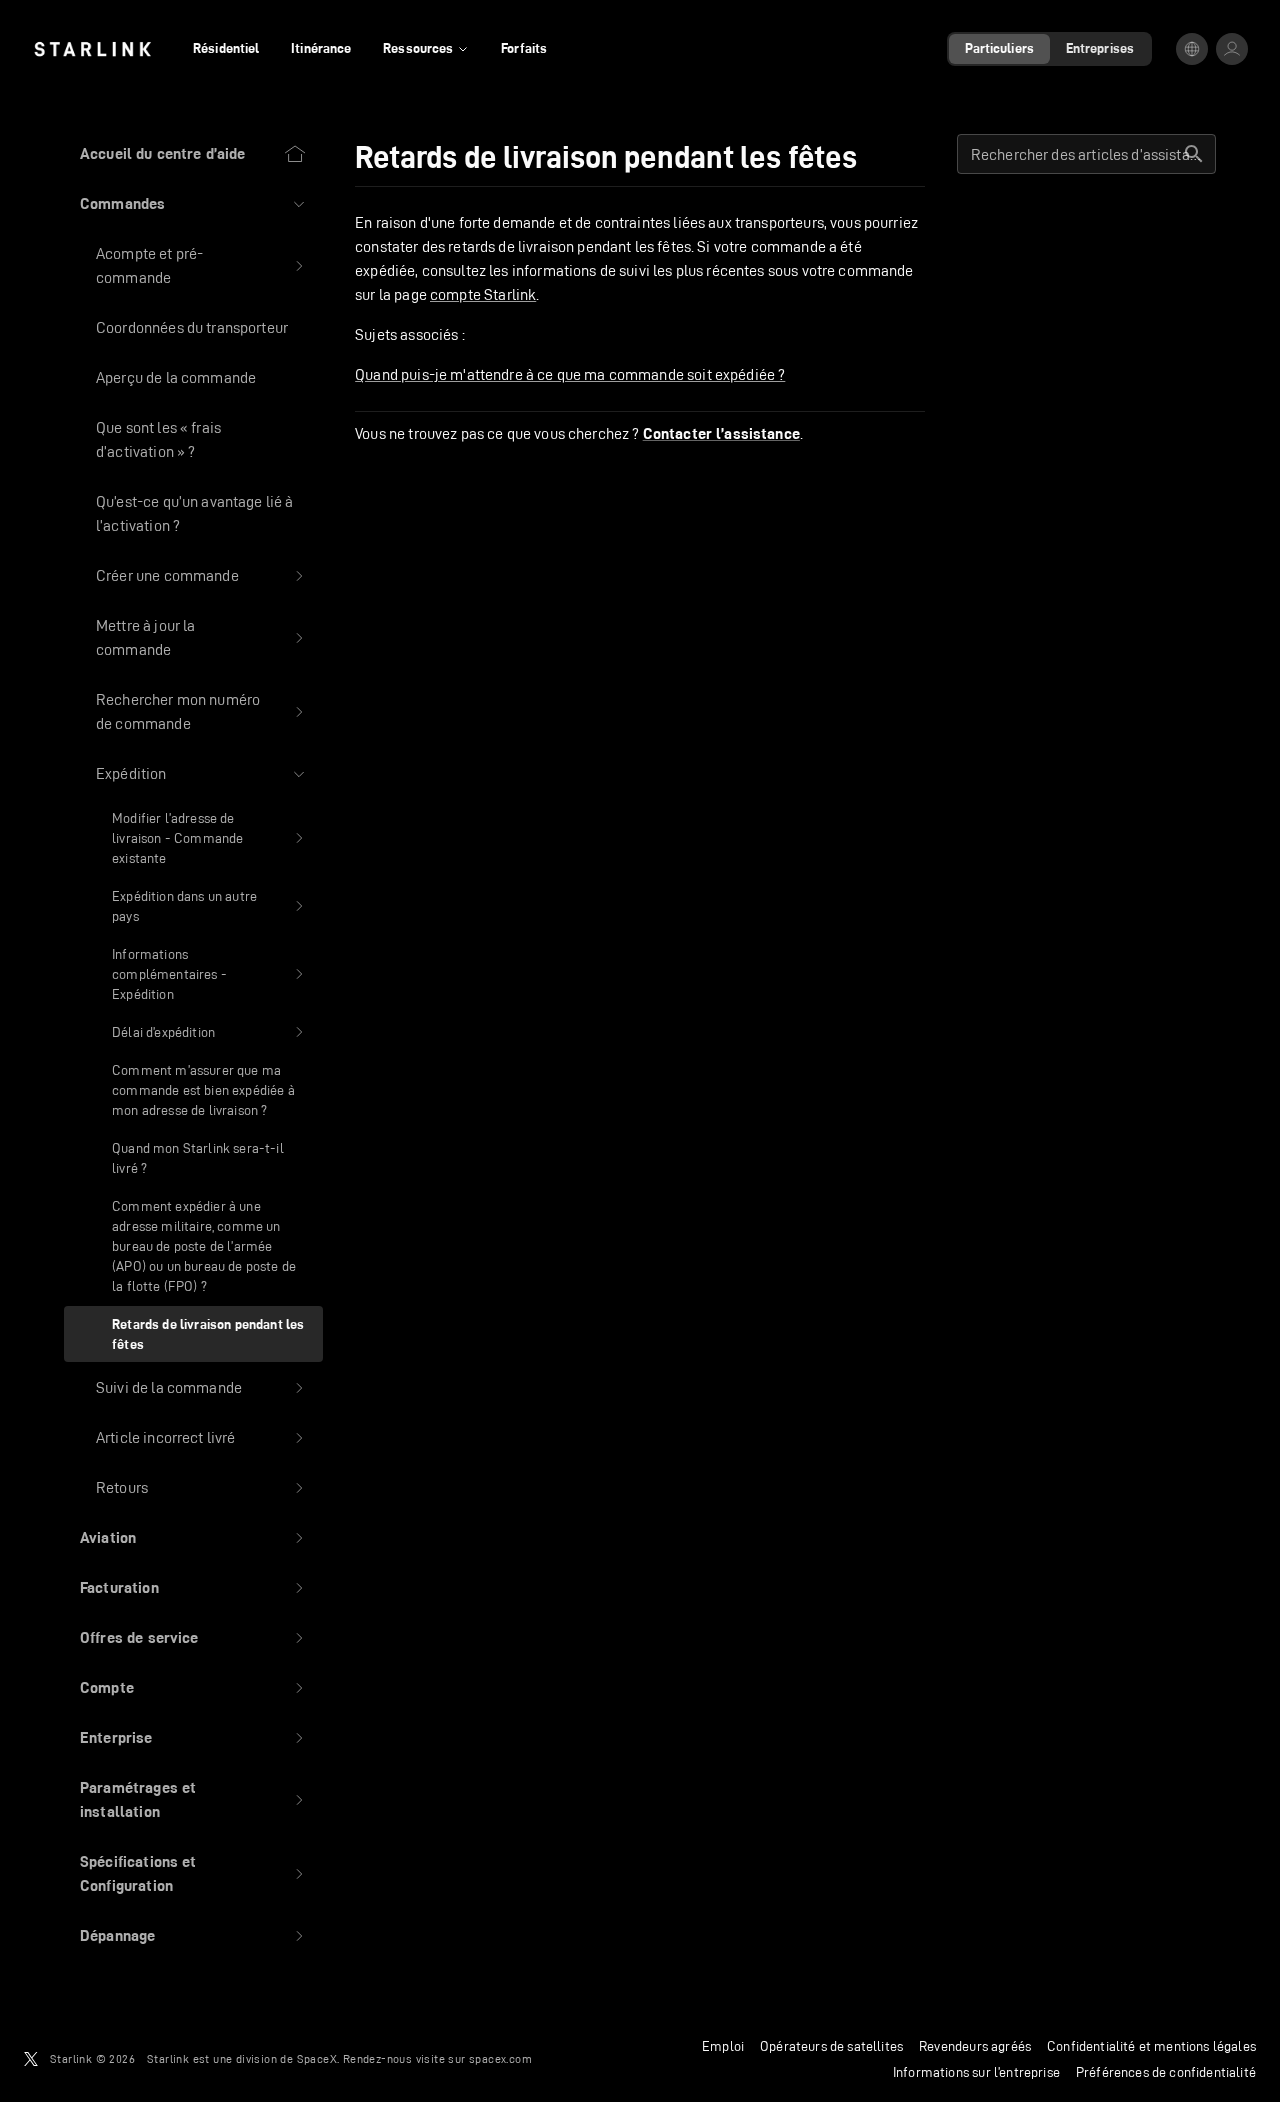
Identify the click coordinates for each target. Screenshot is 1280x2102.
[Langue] (1192, 49)
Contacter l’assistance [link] (721, 434)
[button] (193, 204)
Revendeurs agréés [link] (975, 2046)
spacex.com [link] (500, 2058)
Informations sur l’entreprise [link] (976, 2072)
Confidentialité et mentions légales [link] (1151, 2046)
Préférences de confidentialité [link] (1166, 2072)
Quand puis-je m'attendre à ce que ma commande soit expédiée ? (570, 374)
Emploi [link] (723, 2046)
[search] (1194, 154)
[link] (92, 49)
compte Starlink (483, 294)
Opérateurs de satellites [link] (831, 2046)
